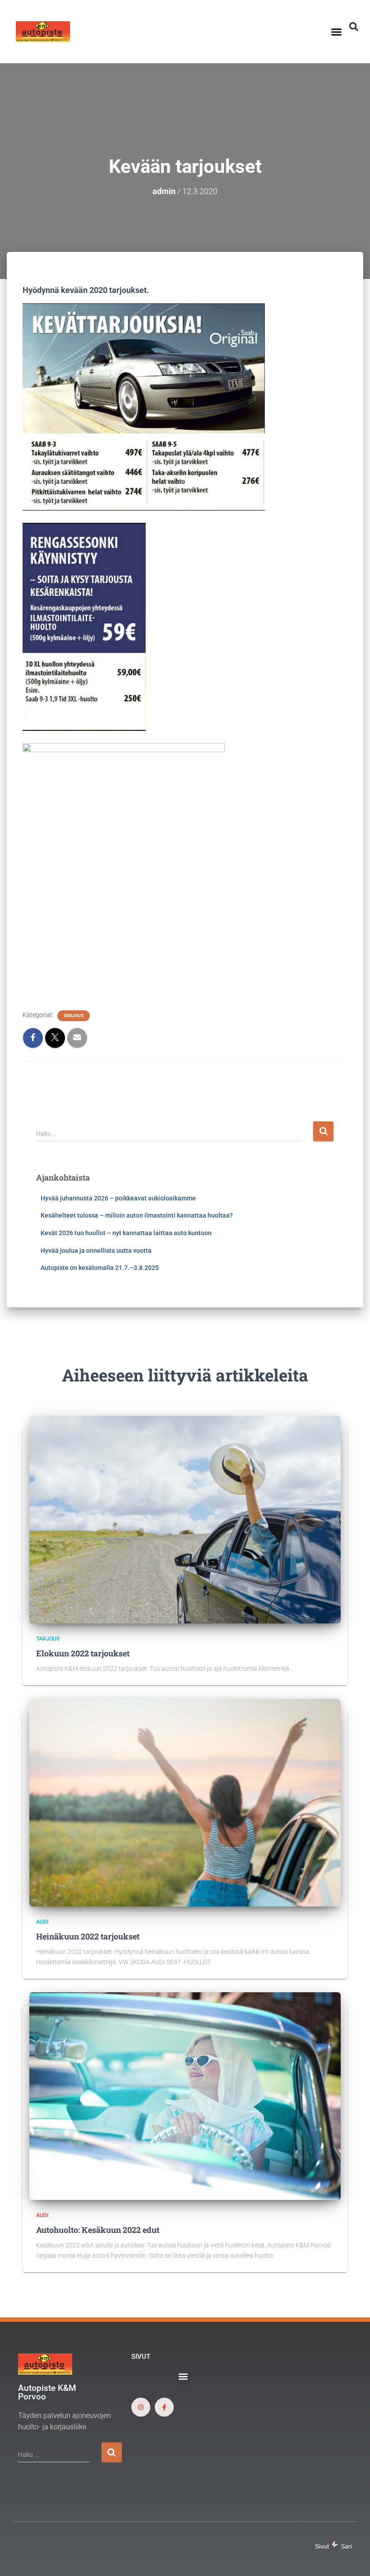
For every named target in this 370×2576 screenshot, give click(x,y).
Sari (346, 2546)
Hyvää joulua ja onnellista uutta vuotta (96, 1251)
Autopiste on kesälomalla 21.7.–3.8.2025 (100, 1268)
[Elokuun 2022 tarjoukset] (185, 1519)
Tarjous (74, 1016)
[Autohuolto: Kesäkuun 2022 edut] (185, 2095)
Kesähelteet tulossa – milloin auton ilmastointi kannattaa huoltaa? (137, 1215)
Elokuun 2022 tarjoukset (83, 1653)
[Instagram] (141, 2407)
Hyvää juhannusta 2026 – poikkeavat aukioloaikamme (118, 1198)
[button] (337, 32)
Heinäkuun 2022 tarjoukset (88, 1936)
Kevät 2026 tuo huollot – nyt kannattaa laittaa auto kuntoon (126, 1233)
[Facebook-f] (164, 2407)
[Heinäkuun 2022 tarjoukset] (185, 1802)
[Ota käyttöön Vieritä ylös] (352, 2558)
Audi (42, 1922)
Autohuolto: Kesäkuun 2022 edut (98, 2230)
